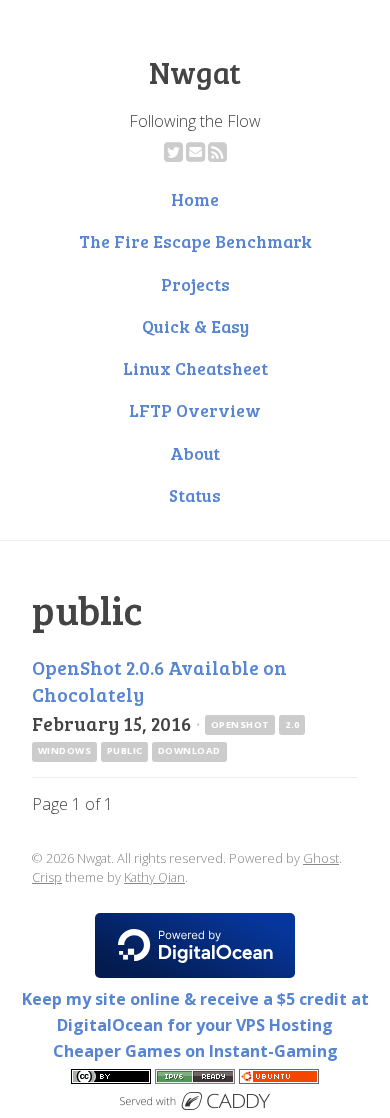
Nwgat (195, 72)
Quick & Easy (195, 326)
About (195, 453)
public (125, 750)
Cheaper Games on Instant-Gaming (195, 1051)
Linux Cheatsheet (195, 368)
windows (64, 750)
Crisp (47, 877)
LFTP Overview (195, 410)
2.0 (292, 724)
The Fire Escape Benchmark (195, 241)
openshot (240, 724)
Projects (195, 284)
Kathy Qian (154, 877)
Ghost (321, 858)
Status (195, 495)
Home (195, 199)
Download (189, 750)
